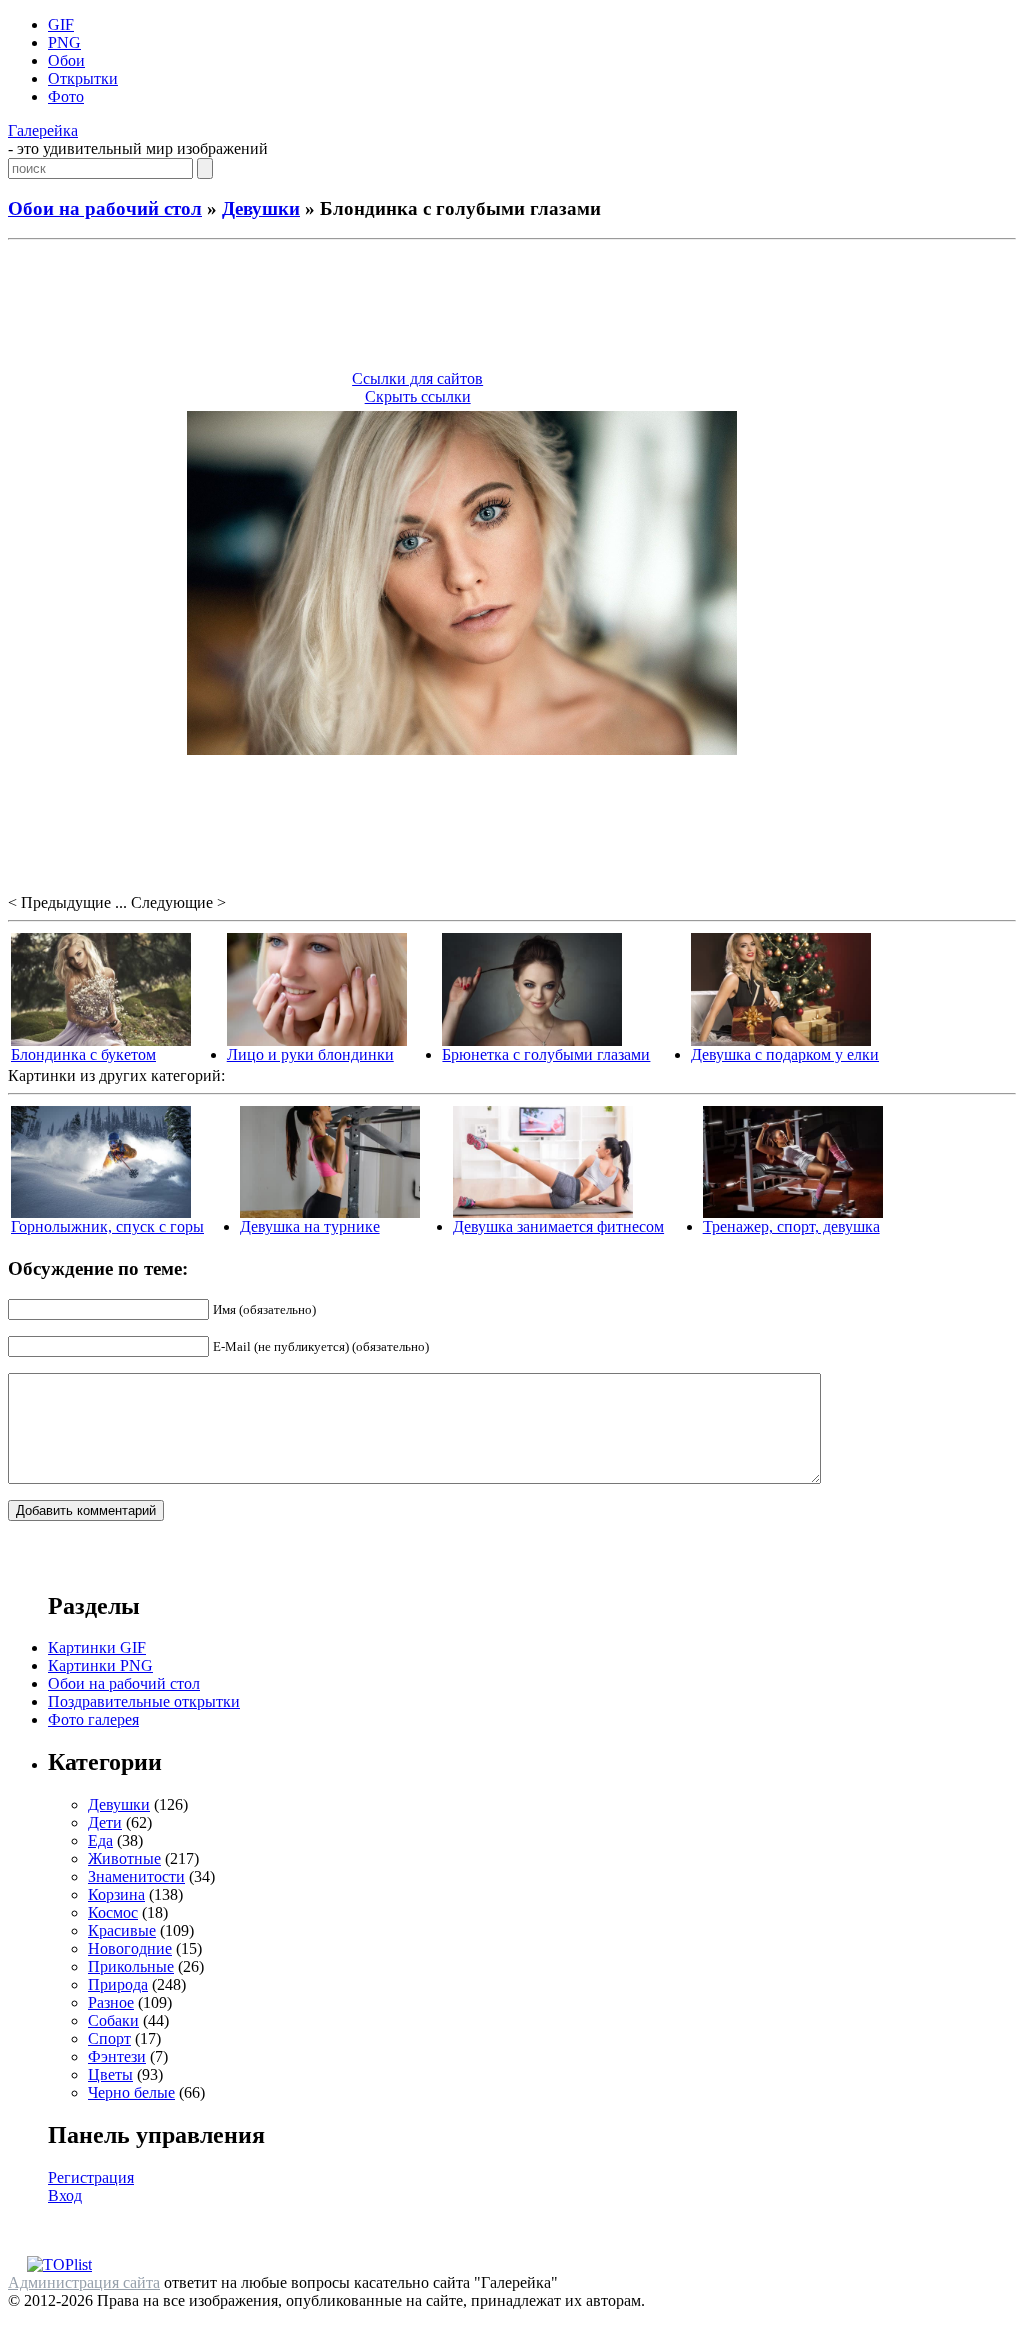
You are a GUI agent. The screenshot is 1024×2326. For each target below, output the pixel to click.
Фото (66, 96)
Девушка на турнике (310, 1226)
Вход (65, 2195)
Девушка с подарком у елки (785, 1054)
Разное (111, 2002)
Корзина (116, 1894)
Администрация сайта (84, 2282)
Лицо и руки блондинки (310, 1054)
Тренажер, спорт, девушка (791, 1226)
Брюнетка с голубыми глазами (546, 1054)
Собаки (113, 2020)
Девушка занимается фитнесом (558, 1226)
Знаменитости (136, 1876)
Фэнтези (117, 2056)
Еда (100, 1840)
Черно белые (131, 2092)
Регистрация (91, 2177)
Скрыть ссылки (418, 396)
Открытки (83, 78)
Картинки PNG (100, 1665)
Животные (124, 1858)
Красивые (122, 1930)
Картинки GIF (97, 1647)
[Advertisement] (512, 308)
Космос (113, 1912)
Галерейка (43, 130)
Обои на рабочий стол (105, 208)
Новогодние (130, 1948)
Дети (105, 1822)
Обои (66, 60)
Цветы (110, 2074)
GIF (61, 24)
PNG (64, 42)
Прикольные (131, 1966)
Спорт (109, 2038)
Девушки (261, 208)
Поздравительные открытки (144, 1701)
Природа (118, 1984)
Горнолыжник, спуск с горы (107, 1226)
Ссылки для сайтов (417, 378)
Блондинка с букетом (83, 1054)
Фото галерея (93, 1719)
